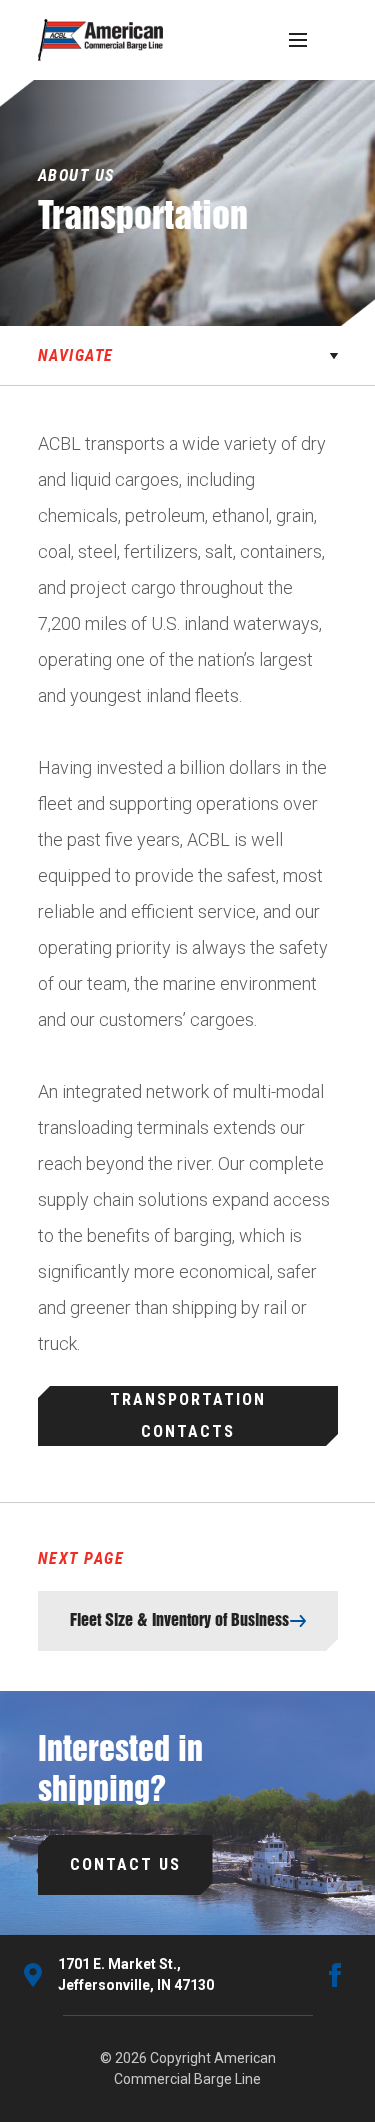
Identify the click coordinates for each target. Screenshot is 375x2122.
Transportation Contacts (188, 1415)
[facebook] (335, 1975)
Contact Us (125, 1864)
